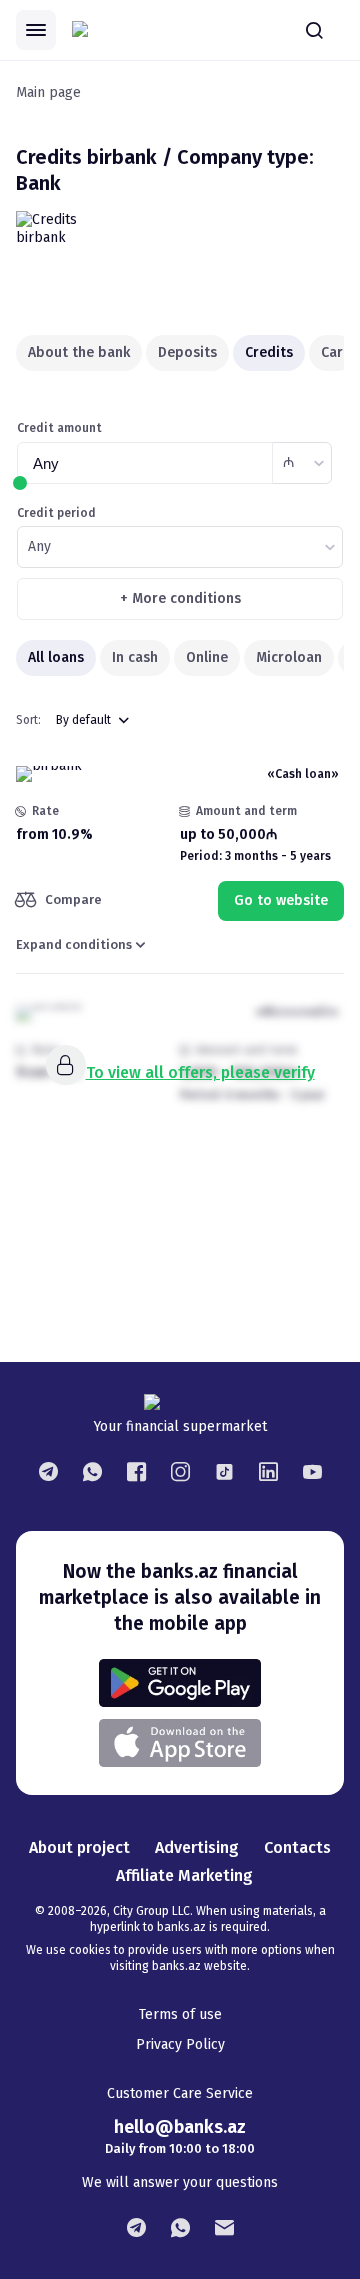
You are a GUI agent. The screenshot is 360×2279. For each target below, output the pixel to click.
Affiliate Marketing (184, 1875)
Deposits (187, 352)
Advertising (197, 1847)
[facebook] (136, 1471)
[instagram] (180, 1471)
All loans (56, 657)
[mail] (224, 2227)
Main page (48, 92)
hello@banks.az (180, 2127)
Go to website (281, 900)
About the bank (79, 352)
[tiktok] (224, 1471)
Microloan (289, 657)
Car (332, 352)
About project (79, 1847)
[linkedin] (268, 1471)
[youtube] (312, 1471)
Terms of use (180, 2014)
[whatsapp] (92, 1471)
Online (207, 657)
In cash (135, 657)
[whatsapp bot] (180, 2227)
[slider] (20, 483)
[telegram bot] (136, 2227)
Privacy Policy (180, 2044)
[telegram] (48, 1471)
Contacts (297, 1847)
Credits (269, 352)
